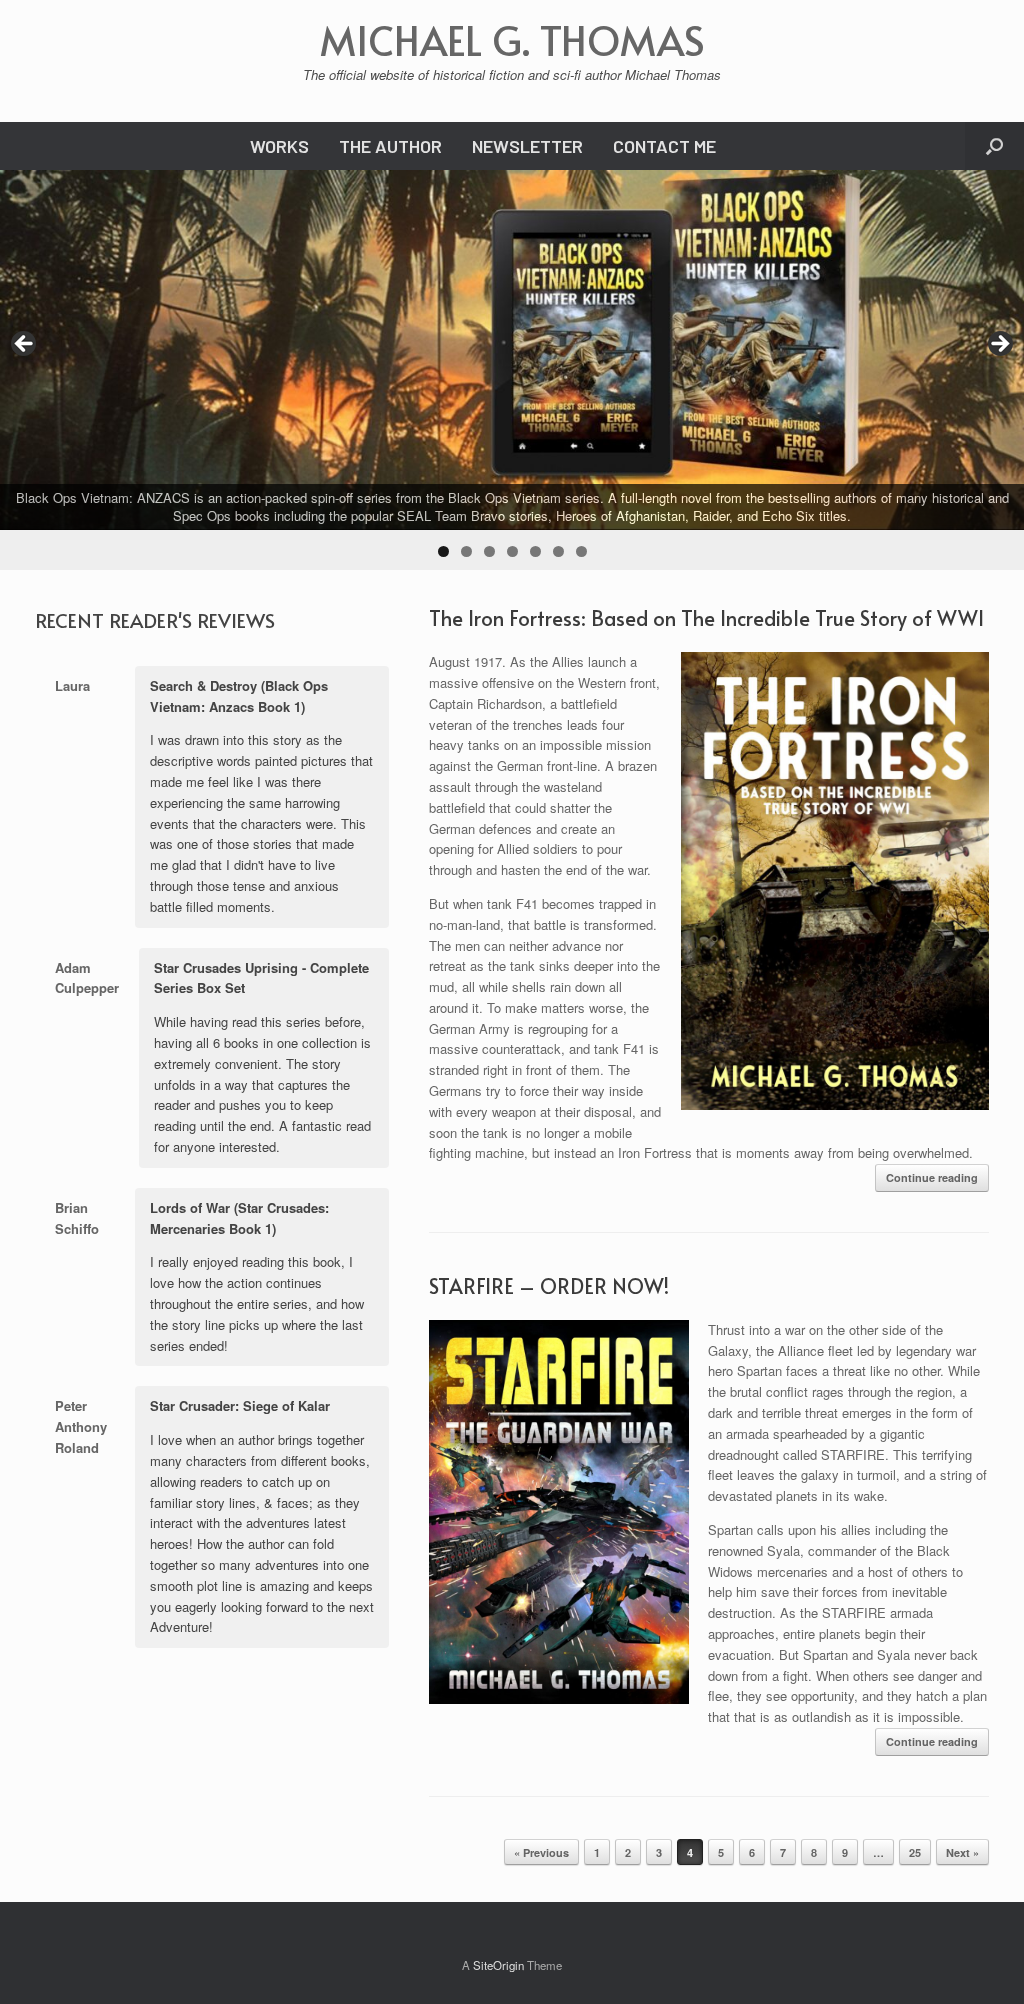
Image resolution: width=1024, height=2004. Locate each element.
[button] (994, 146)
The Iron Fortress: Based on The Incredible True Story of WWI (706, 618)
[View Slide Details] (512, 350)
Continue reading (932, 1177)
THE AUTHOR (390, 146)
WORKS (279, 146)
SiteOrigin (498, 1965)
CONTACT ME (664, 146)
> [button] (999, 345)
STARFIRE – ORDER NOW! (549, 1286)
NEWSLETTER (527, 146)
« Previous (541, 1852)
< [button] (25, 345)
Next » (962, 1852)
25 (915, 1852)
